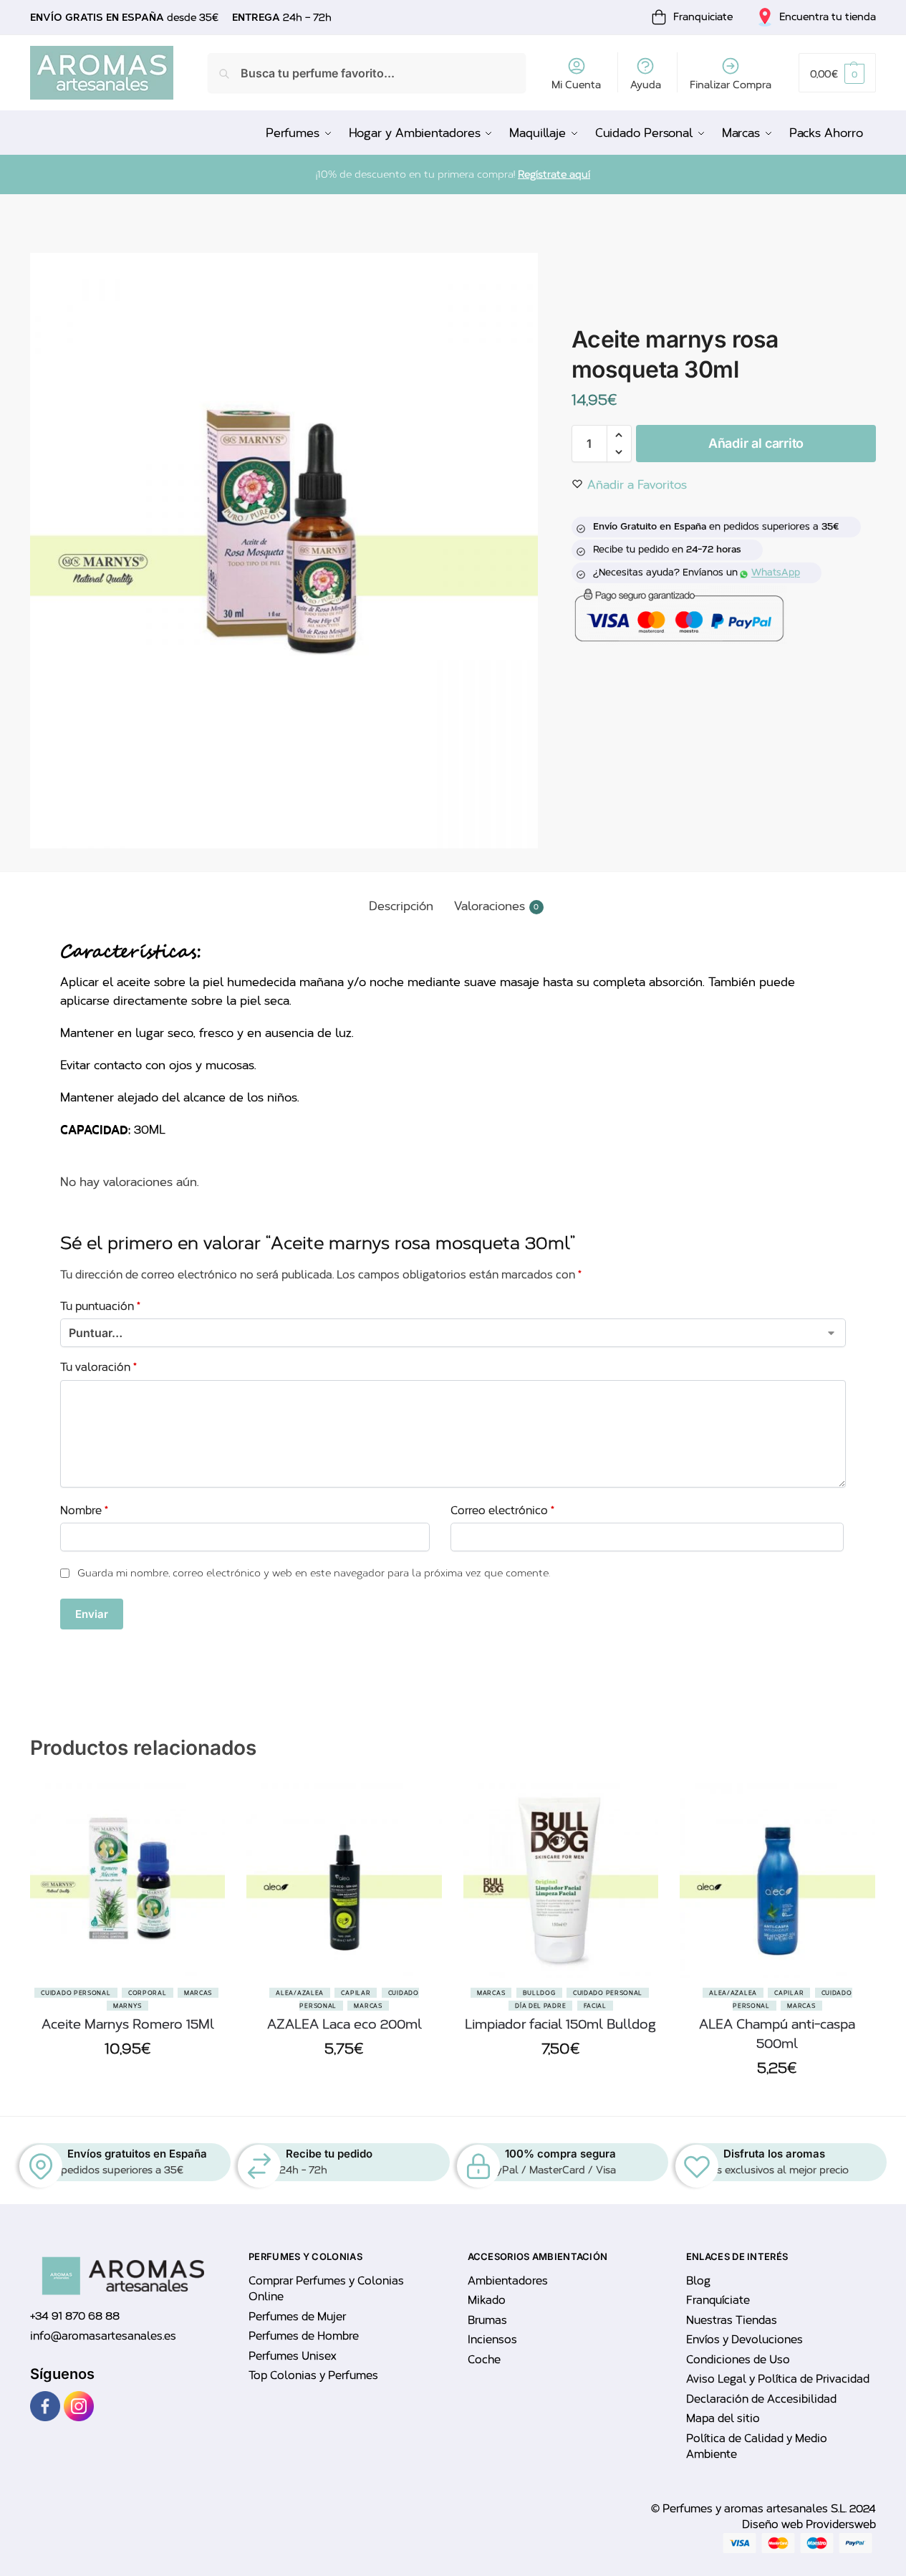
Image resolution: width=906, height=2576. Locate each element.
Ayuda (646, 85)
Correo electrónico (502, 1510)
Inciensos (492, 2340)
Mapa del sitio (723, 2418)
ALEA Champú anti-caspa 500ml (777, 2034)
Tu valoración (98, 1367)
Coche (484, 2360)
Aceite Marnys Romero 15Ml (128, 2024)
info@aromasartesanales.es (103, 2336)
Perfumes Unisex (292, 2356)
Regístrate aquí (554, 174)
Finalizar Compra (731, 85)
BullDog (539, 1993)
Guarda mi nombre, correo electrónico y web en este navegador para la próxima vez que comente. (314, 1573)
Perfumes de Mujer (297, 2317)
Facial (595, 2006)
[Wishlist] (203, 1854)
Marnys (127, 2006)
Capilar (356, 1993)
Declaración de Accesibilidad (761, 2399)
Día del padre (540, 2006)
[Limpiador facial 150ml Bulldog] (561, 1880)
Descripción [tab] (401, 906)
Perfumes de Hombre (304, 2336)
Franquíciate (718, 2300)
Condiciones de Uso (738, 2360)
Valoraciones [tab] (497, 906)
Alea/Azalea (300, 1993)
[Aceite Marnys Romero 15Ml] (127, 1880)
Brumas (487, 2320)
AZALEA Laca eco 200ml (344, 2024)
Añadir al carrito (756, 443)
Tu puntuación (100, 1306)
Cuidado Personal (76, 1993)
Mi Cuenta (576, 85)
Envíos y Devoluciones (744, 2340)
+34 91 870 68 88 (75, 2316)
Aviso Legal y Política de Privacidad (778, 2379)
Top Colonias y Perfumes (313, 2375)
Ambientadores (508, 2281)
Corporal (148, 1993)
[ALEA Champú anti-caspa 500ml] (777, 1880)
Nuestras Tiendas (732, 2320)
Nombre (84, 1510)
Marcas (198, 1993)
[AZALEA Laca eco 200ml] (344, 1880)
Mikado (487, 2300)
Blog (698, 2281)
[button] (837, 73)
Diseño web (774, 2524)
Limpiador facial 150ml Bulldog (560, 2024)
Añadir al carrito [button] (127, 2082)
